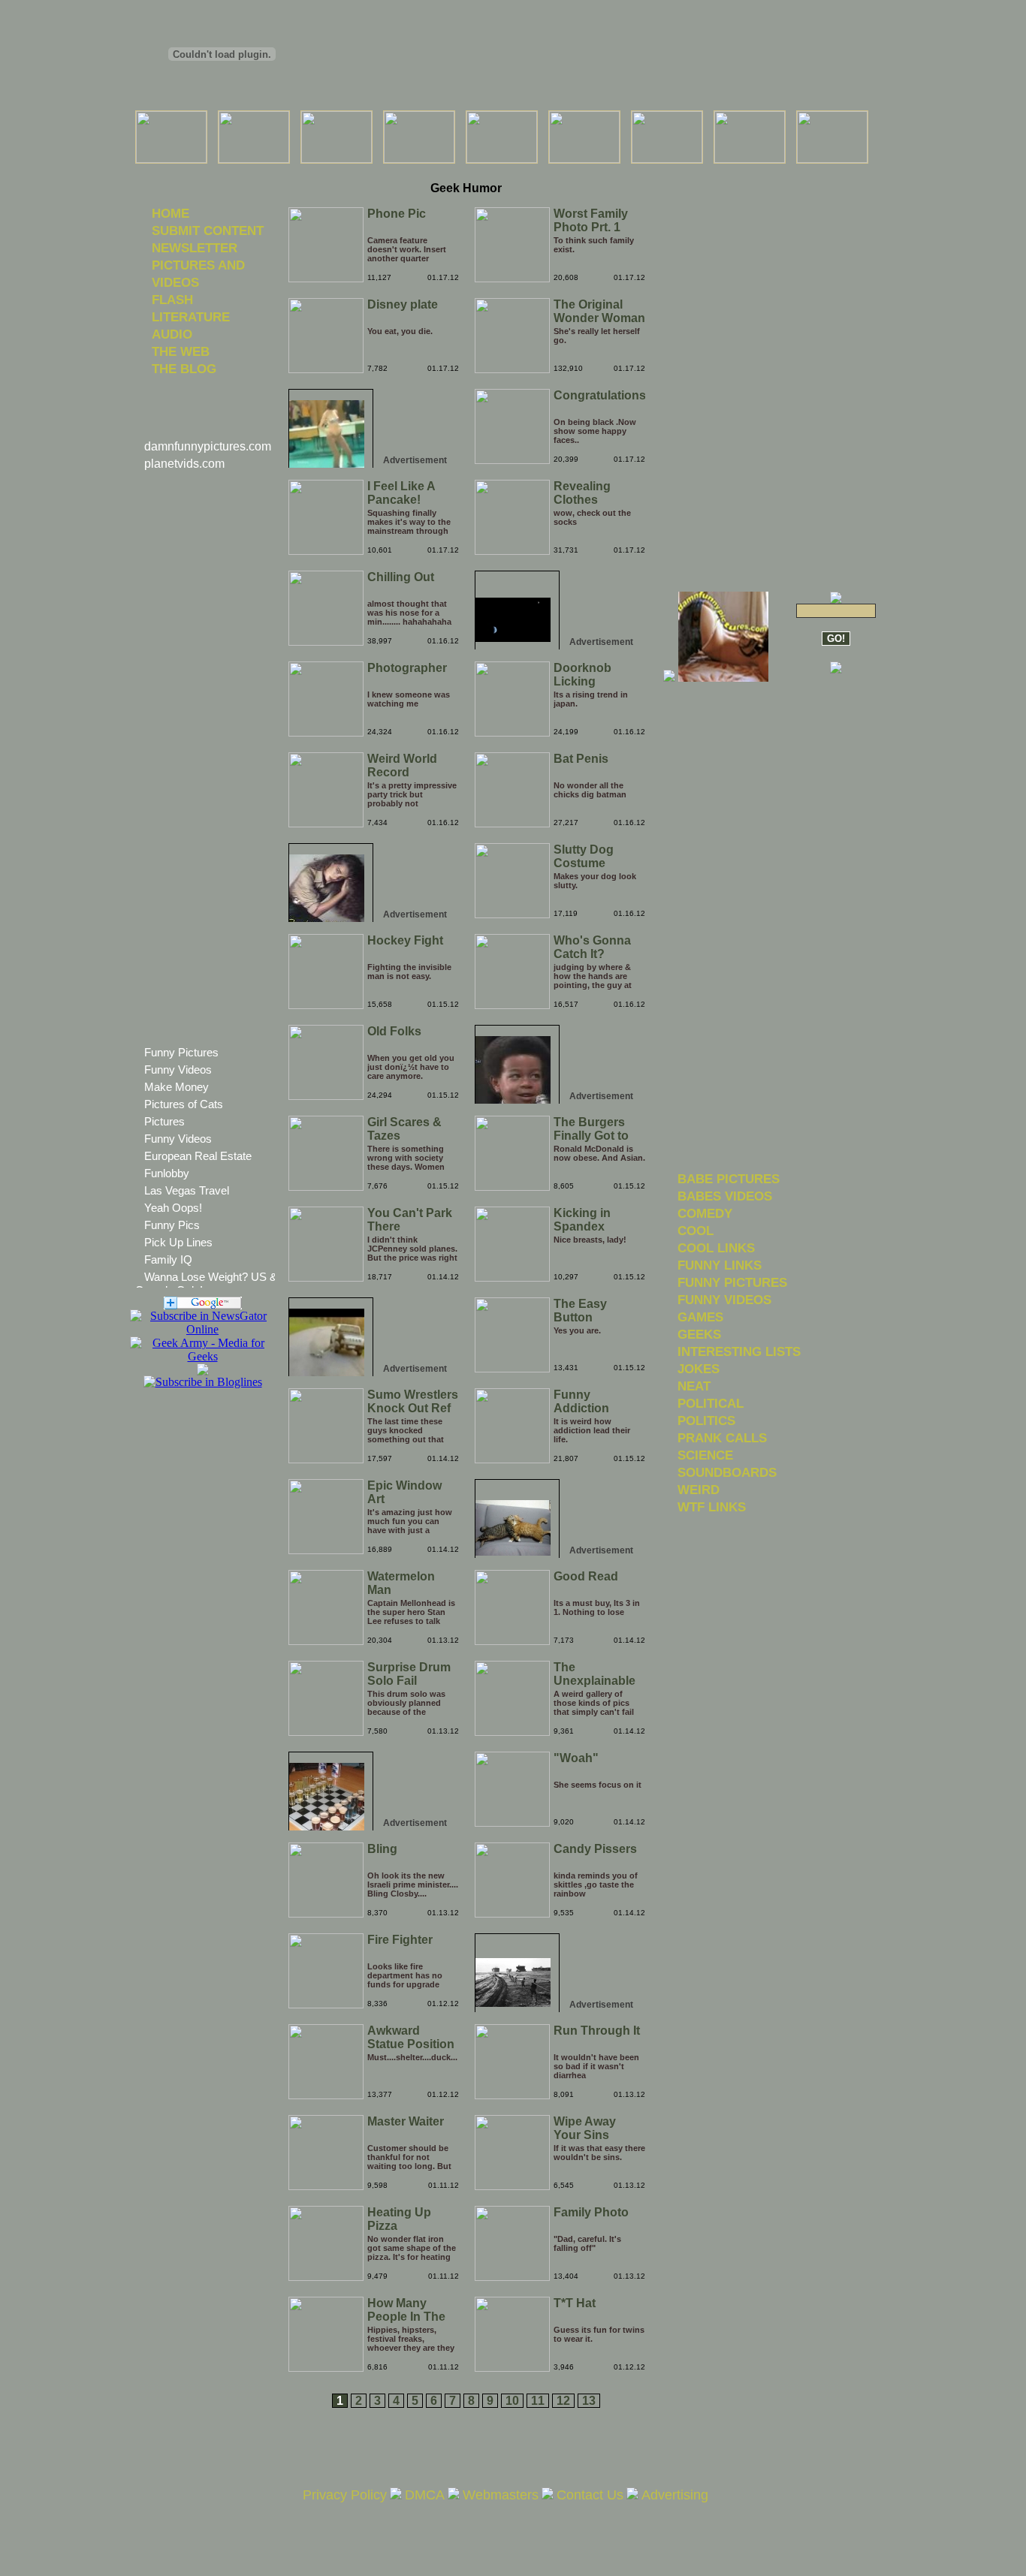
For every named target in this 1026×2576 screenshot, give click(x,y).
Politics (706, 1421)
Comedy (705, 1213)
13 (589, 2401)
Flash (172, 300)
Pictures (164, 1121)
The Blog (184, 369)
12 (563, 2401)
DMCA (425, 2495)
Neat (694, 1386)
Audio (172, 334)
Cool (696, 1231)
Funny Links (720, 1265)
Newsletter (195, 248)
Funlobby (167, 1173)
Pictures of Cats (184, 1104)
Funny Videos (178, 1070)
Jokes (699, 1369)
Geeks (699, 1334)
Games (700, 1317)
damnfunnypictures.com (208, 446)
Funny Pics (172, 1225)
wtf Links (712, 1507)
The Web (181, 351)
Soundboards (727, 1472)
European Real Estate (198, 1156)
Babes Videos (725, 1196)
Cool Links (716, 1248)
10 (512, 2401)
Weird (699, 1490)
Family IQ (168, 1259)
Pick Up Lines (178, 1242)
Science (705, 1455)
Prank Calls (722, 1438)
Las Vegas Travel (187, 1190)
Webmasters (501, 2495)
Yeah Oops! (173, 1208)
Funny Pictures (181, 1052)
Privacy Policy (345, 2495)
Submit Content (208, 230)
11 (538, 2401)
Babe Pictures (729, 1179)
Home (170, 213)
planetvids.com (184, 464)
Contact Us (590, 2495)
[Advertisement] (466, 172)
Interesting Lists (739, 1351)
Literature (191, 317)
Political (711, 1403)
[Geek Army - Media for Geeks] (202, 1329)
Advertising (675, 2495)
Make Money (177, 1087)
